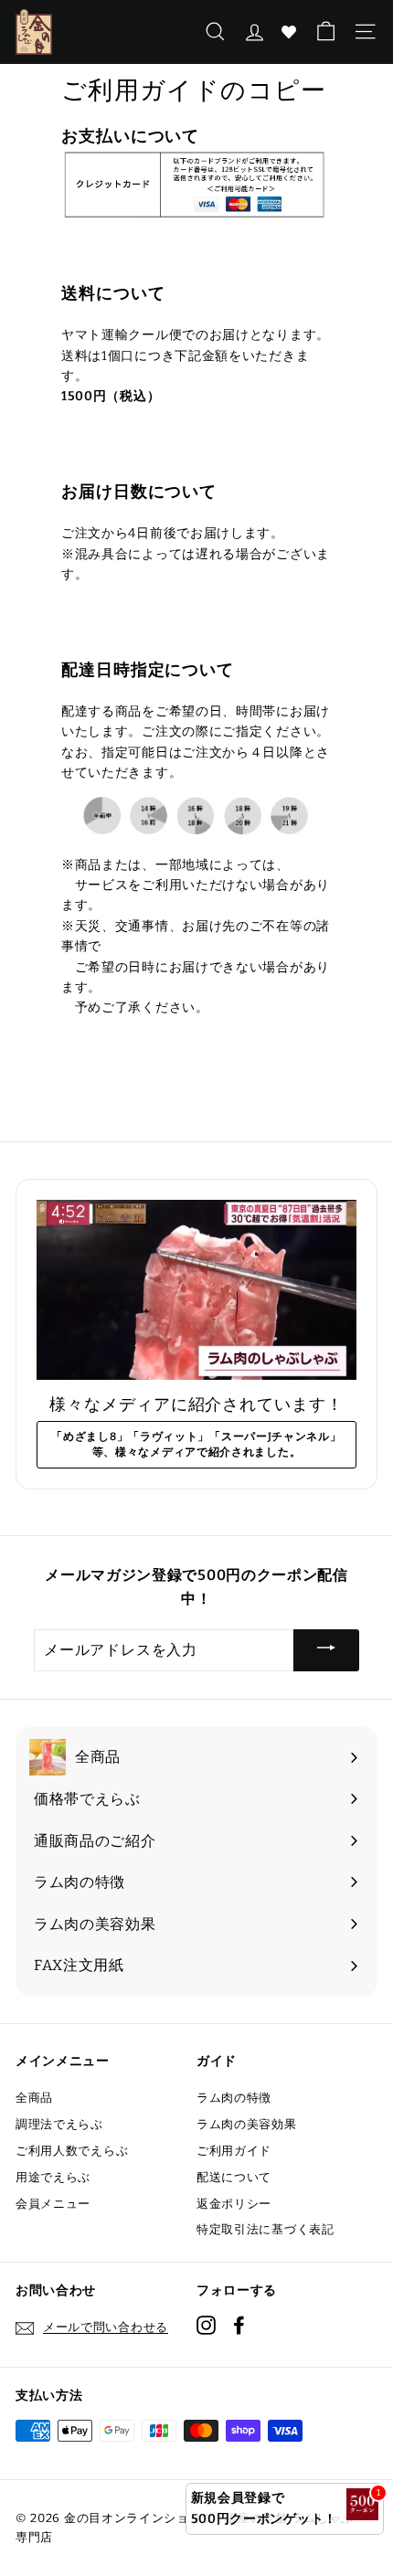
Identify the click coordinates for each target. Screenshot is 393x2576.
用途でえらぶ (53, 2177)
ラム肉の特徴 (234, 2098)
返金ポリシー (234, 2204)
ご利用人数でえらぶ (72, 2151)
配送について (234, 2177)
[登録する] (326, 1651)
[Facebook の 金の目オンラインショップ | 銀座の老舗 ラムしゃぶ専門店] (239, 2324)
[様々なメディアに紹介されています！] (196, 1290)
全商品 (34, 2098)
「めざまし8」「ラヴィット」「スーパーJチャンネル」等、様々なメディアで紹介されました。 (196, 1444)
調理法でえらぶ (59, 2124)
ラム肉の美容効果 (247, 2124)
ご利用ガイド (234, 2151)
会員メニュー (53, 2204)
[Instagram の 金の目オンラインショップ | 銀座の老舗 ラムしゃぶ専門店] (206, 2324)
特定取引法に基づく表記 (266, 2229)
